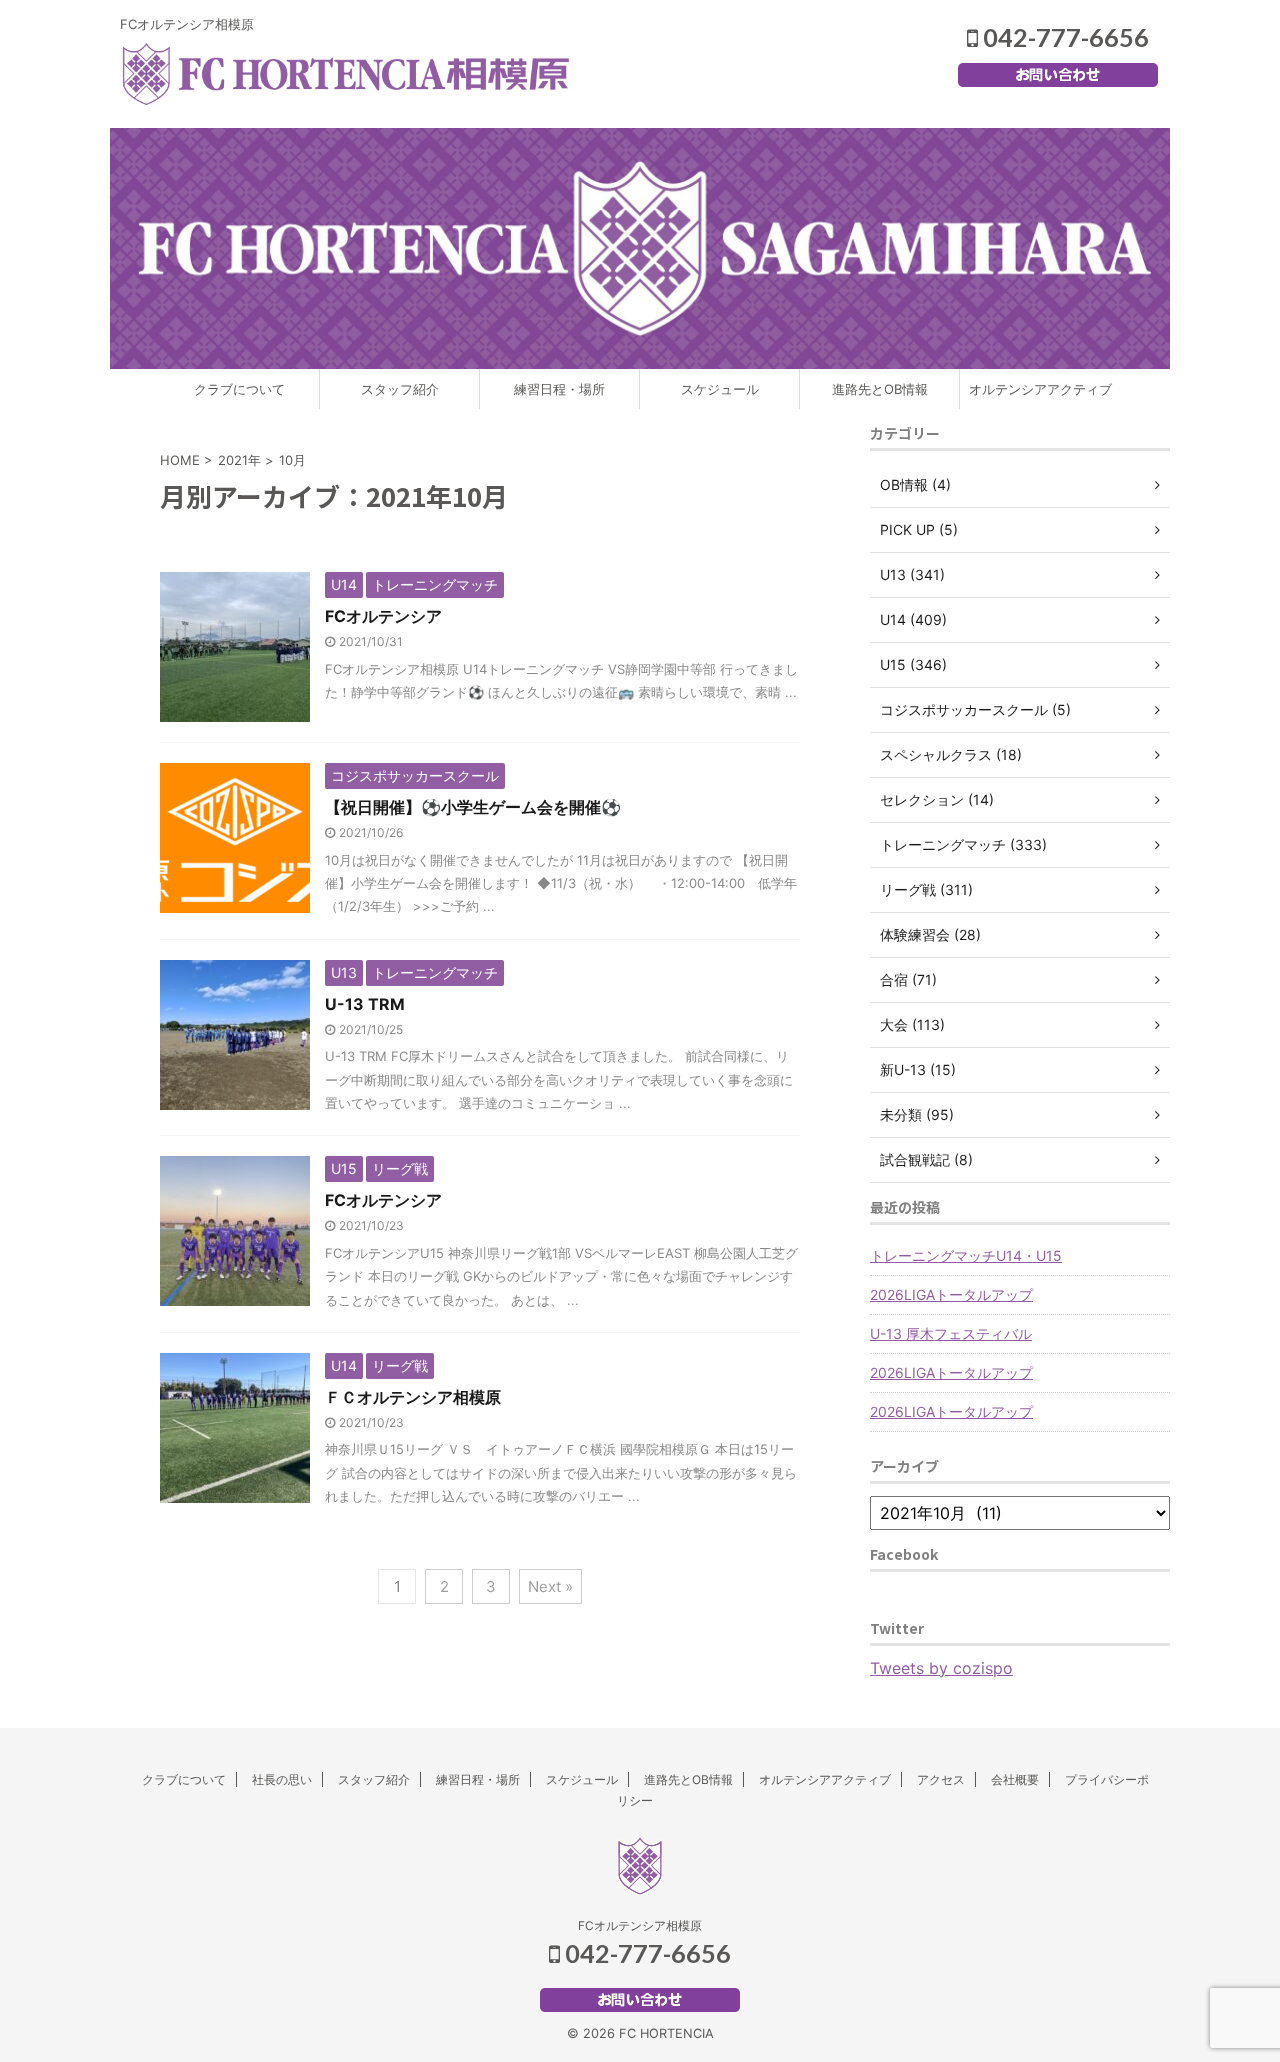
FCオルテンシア (383, 616)
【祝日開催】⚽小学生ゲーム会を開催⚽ (473, 807)
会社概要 (1015, 1779)
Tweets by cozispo (941, 1668)
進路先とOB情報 (880, 389)
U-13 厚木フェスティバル (951, 1333)
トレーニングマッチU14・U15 (966, 1255)
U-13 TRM (365, 1004)
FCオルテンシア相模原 (640, 1925)
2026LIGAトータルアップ (951, 1294)
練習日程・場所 (559, 389)
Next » (550, 1586)
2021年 (239, 460)
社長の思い (282, 1779)
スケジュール (720, 389)
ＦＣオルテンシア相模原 (413, 1397)
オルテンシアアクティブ (1040, 389)
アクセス (941, 1779)
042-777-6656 (1063, 37)
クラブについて (239, 389)
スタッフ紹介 (400, 389)
